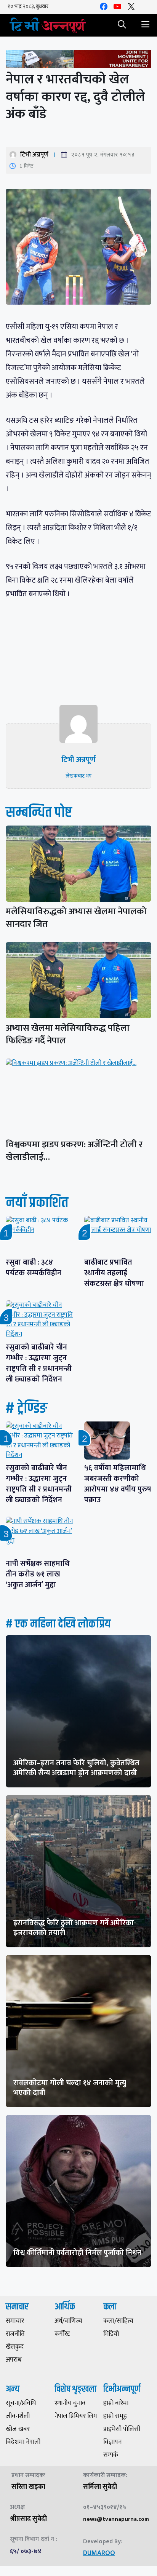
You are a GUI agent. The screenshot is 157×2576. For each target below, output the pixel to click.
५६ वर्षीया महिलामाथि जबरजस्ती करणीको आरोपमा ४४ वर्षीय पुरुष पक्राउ (118, 1484)
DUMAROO (99, 2553)
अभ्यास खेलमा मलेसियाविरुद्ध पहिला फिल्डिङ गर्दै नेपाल (68, 1034)
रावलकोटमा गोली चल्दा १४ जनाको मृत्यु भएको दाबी (70, 2088)
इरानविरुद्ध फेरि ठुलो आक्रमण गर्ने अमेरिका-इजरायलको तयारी (75, 1928)
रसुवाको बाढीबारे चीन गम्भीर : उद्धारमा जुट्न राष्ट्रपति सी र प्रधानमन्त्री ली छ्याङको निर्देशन (39, 1363)
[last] (78, 60)
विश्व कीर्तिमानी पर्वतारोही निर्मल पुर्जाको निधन (77, 2253)
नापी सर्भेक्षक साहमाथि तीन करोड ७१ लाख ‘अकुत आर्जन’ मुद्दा (38, 1574)
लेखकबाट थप (78, 776)
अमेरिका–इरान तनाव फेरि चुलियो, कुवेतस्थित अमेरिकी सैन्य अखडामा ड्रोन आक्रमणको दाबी (76, 1768)
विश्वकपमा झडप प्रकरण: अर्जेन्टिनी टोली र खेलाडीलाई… (74, 1151)
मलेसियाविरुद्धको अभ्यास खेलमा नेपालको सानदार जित (76, 918)
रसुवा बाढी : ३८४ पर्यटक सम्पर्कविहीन (34, 1268)
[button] (122, 25)
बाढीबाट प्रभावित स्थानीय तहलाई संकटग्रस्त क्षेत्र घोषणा (114, 1273)
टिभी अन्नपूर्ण (34, 155)
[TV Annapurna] (48, 25)
